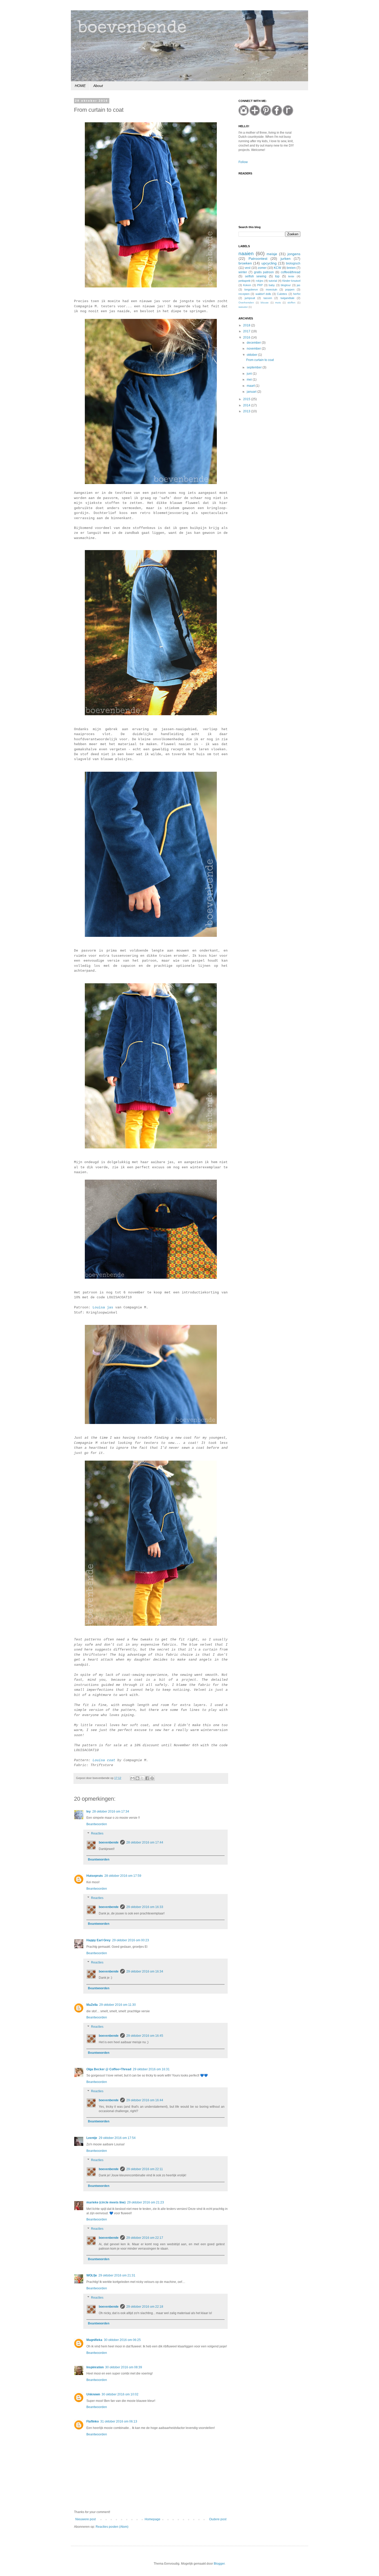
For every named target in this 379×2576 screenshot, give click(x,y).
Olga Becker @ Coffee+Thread (109, 2069)
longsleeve (251, 289)
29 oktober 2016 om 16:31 (151, 2069)
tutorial (273, 281)
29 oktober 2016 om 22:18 (145, 2307)
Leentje (92, 2138)
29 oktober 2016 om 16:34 (145, 1971)
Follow (243, 162)
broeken (245, 263)
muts (278, 303)
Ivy (89, 1812)
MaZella (92, 2005)
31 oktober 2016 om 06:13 (119, 2421)
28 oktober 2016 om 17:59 (123, 1876)
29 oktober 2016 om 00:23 (131, 1940)
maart (251, 386)
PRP (260, 285)
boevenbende (109, 1842)
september (255, 367)
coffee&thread (291, 272)
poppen (290, 289)
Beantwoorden (97, 1824)
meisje (272, 254)
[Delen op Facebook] (147, 1778)
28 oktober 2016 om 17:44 (145, 1842)
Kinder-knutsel (291, 281)
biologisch (293, 263)
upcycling (269, 263)
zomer (262, 268)
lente (291, 276)
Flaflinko (93, 2421)
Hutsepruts (95, 1876)
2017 (247, 331)
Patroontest (258, 259)
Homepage (153, 2519)
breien (291, 268)
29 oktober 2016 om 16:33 (145, 1907)
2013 (247, 411)
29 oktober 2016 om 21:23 (146, 2202)
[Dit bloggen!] (137, 1778)
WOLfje (92, 2275)
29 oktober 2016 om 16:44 (145, 2100)
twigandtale (287, 298)
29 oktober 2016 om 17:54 (117, 2138)
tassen (268, 298)
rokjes (260, 281)
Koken (247, 285)
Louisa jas (103, 1307)
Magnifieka (94, 2340)
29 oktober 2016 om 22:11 (145, 2169)
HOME (80, 86)
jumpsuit (250, 298)
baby (272, 285)
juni (250, 374)
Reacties (97, 1833)
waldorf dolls (263, 294)
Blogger (219, 2564)
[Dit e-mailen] (133, 1778)
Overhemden (246, 303)
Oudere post (218, 2519)
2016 (247, 337)
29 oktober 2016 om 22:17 (145, 2238)
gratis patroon (264, 272)
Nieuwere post (85, 2519)
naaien (246, 253)
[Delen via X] (142, 1778)
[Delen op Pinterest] (152, 1778)
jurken (286, 259)
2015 (247, 399)
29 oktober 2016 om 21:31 (117, 2275)
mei (250, 380)
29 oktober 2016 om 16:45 (145, 2036)
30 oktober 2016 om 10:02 (120, 2394)
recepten (244, 294)
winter (243, 272)
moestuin (271, 289)
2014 (247, 405)
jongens (294, 254)
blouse (265, 303)
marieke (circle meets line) (106, 2202)
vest (248, 268)
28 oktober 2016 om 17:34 (111, 1812)
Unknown (93, 2394)
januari (252, 392)
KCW (277, 268)
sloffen (291, 303)
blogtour (286, 285)
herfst (297, 294)
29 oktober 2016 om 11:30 (118, 2005)
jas (299, 285)
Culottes (282, 294)
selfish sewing (256, 276)
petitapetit (244, 281)
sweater (243, 307)
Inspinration (95, 2367)
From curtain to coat (260, 360)
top (277, 276)
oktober (252, 355)
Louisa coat (104, 1760)
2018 (247, 325)
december (254, 343)
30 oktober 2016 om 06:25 (122, 2340)
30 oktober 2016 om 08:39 (124, 2367)
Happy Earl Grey (98, 1940)
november (254, 349)
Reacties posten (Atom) (112, 2527)
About (98, 86)
